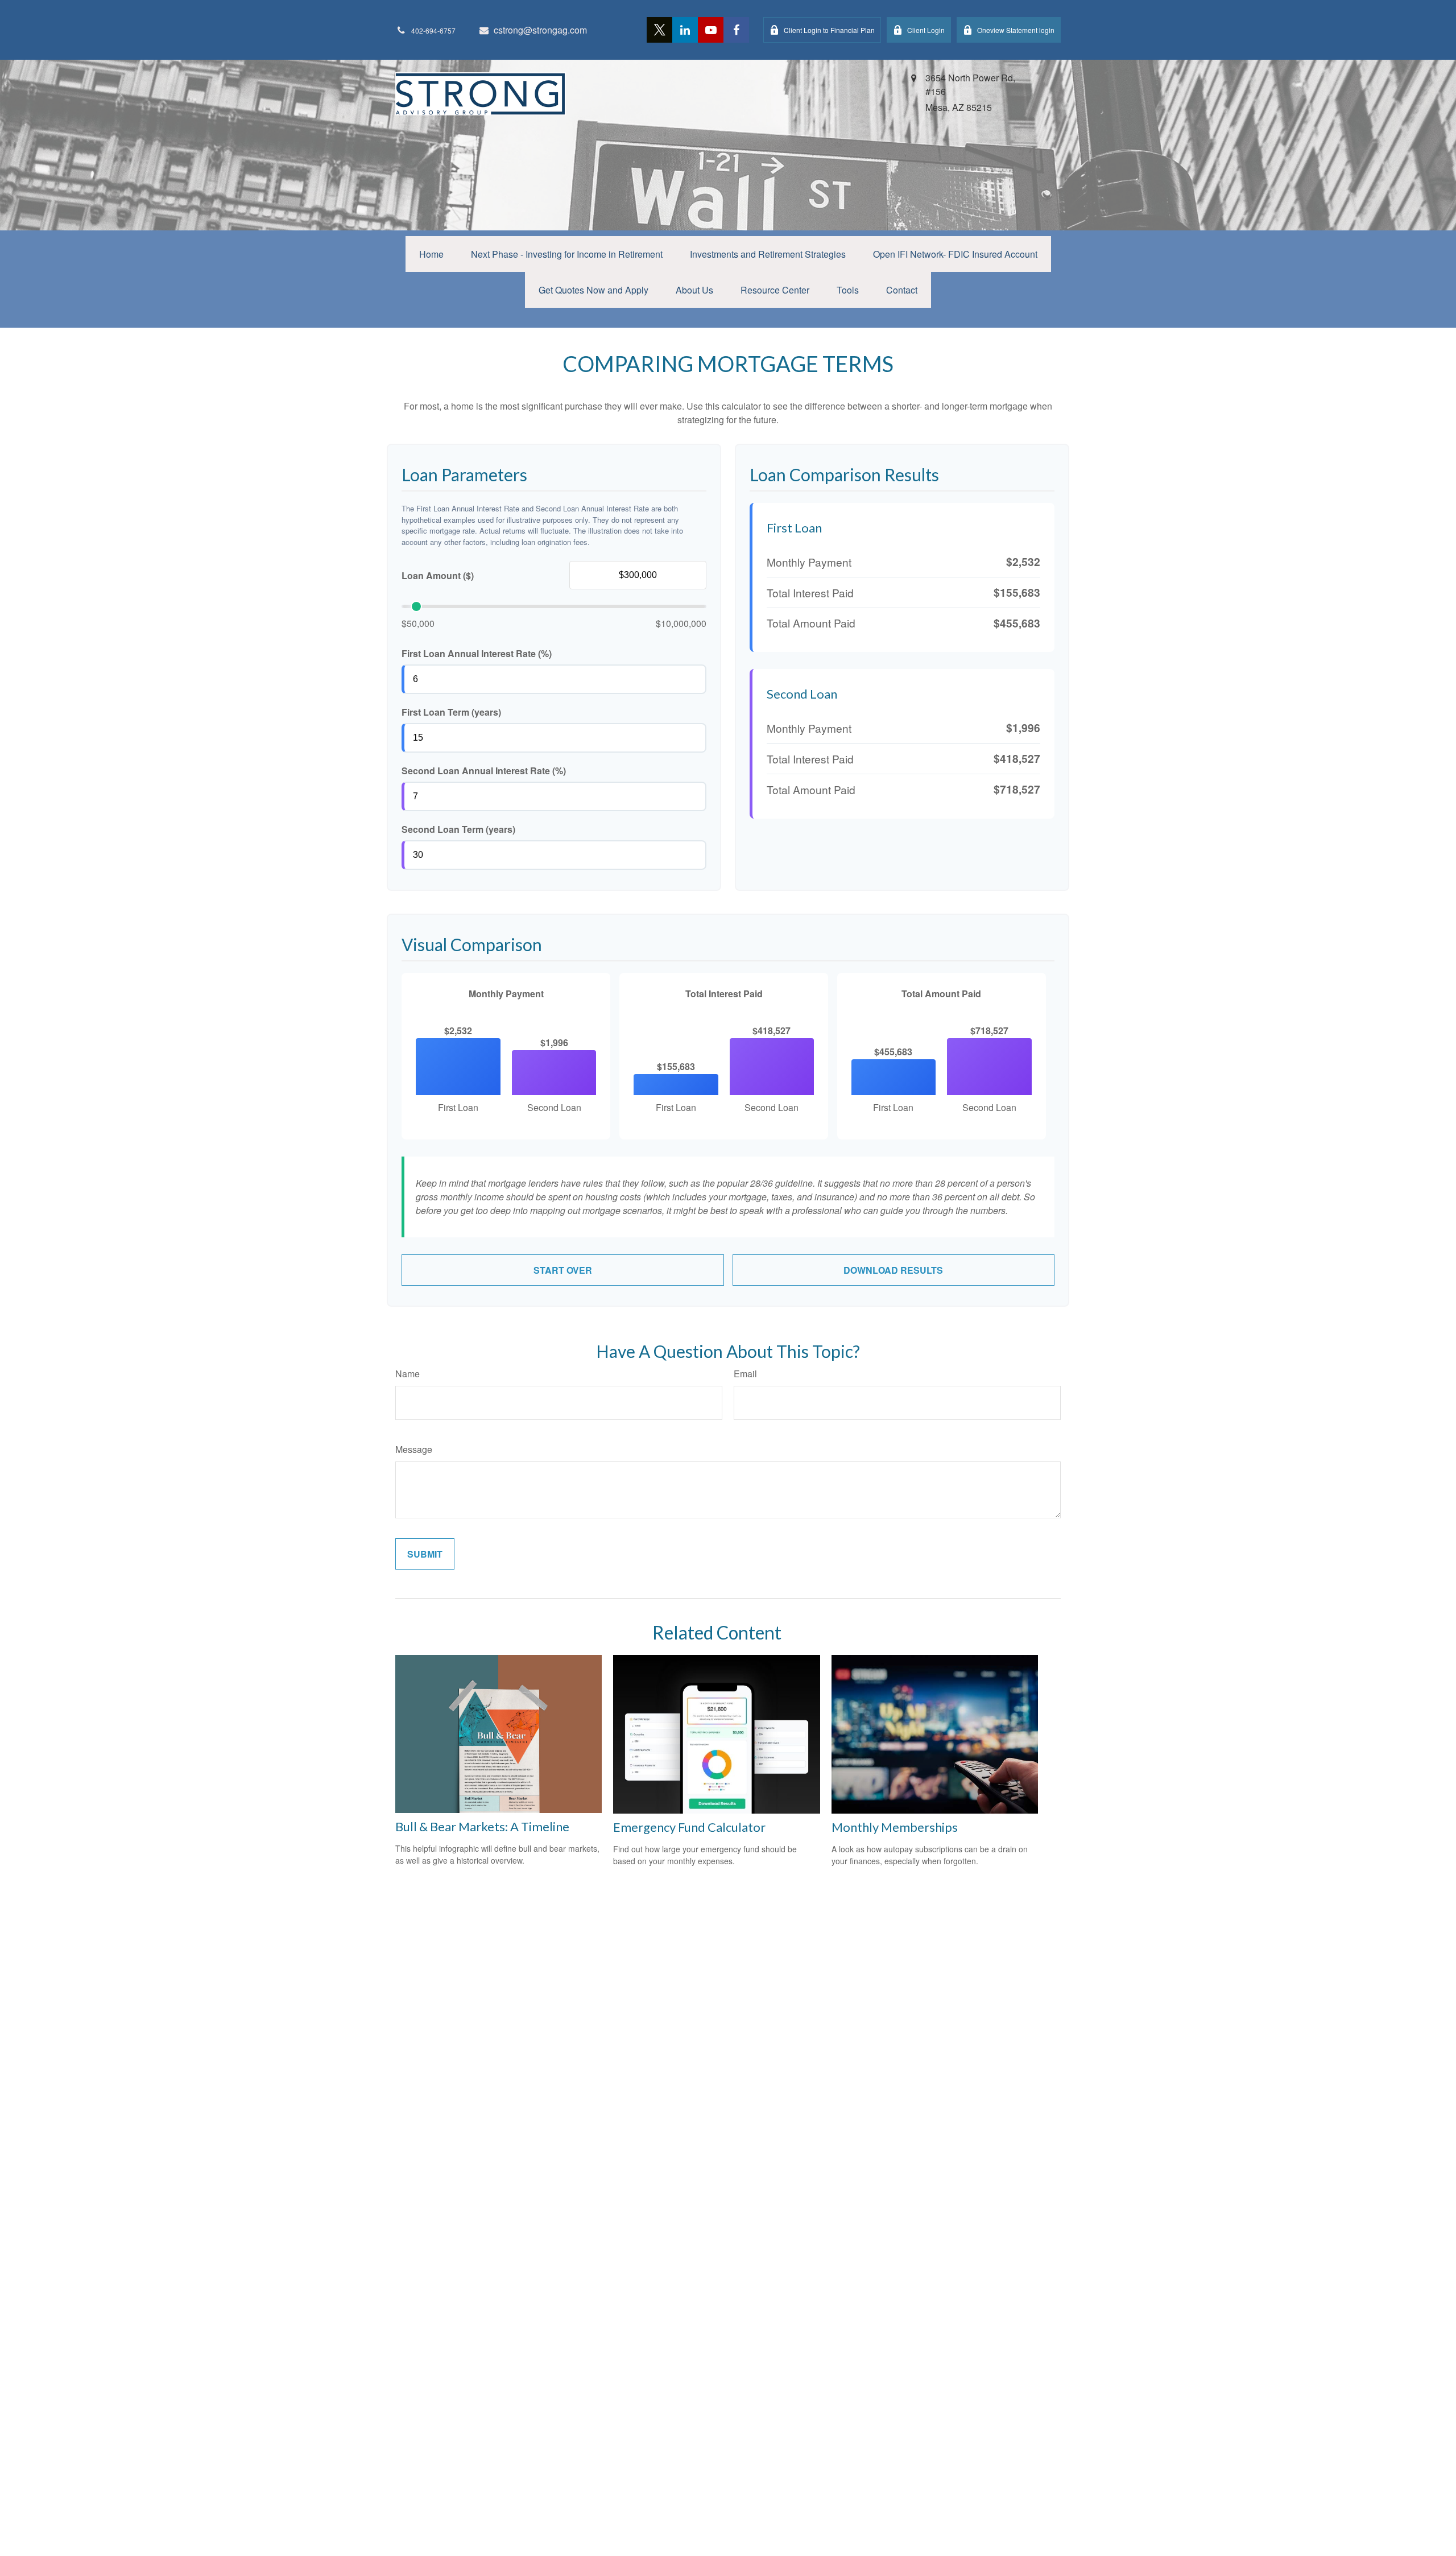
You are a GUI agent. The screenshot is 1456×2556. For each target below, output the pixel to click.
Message (414, 1449)
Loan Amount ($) (438, 575)
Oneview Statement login (1016, 30)
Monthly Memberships (895, 1827)
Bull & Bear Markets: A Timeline (482, 1826)
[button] (431, 254)
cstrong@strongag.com (540, 30)
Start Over (563, 1270)
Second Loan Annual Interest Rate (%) (484, 771)
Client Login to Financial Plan (829, 30)
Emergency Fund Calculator (689, 1827)
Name (408, 1374)
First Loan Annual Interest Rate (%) (477, 653)
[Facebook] (736, 30)
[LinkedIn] (685, 30)
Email (745, 1374)
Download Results (893, 1270)
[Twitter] (659, 30)
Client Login (926, 30)
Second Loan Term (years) (458, 829)
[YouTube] (711, 30)
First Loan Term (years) (451, 712)
